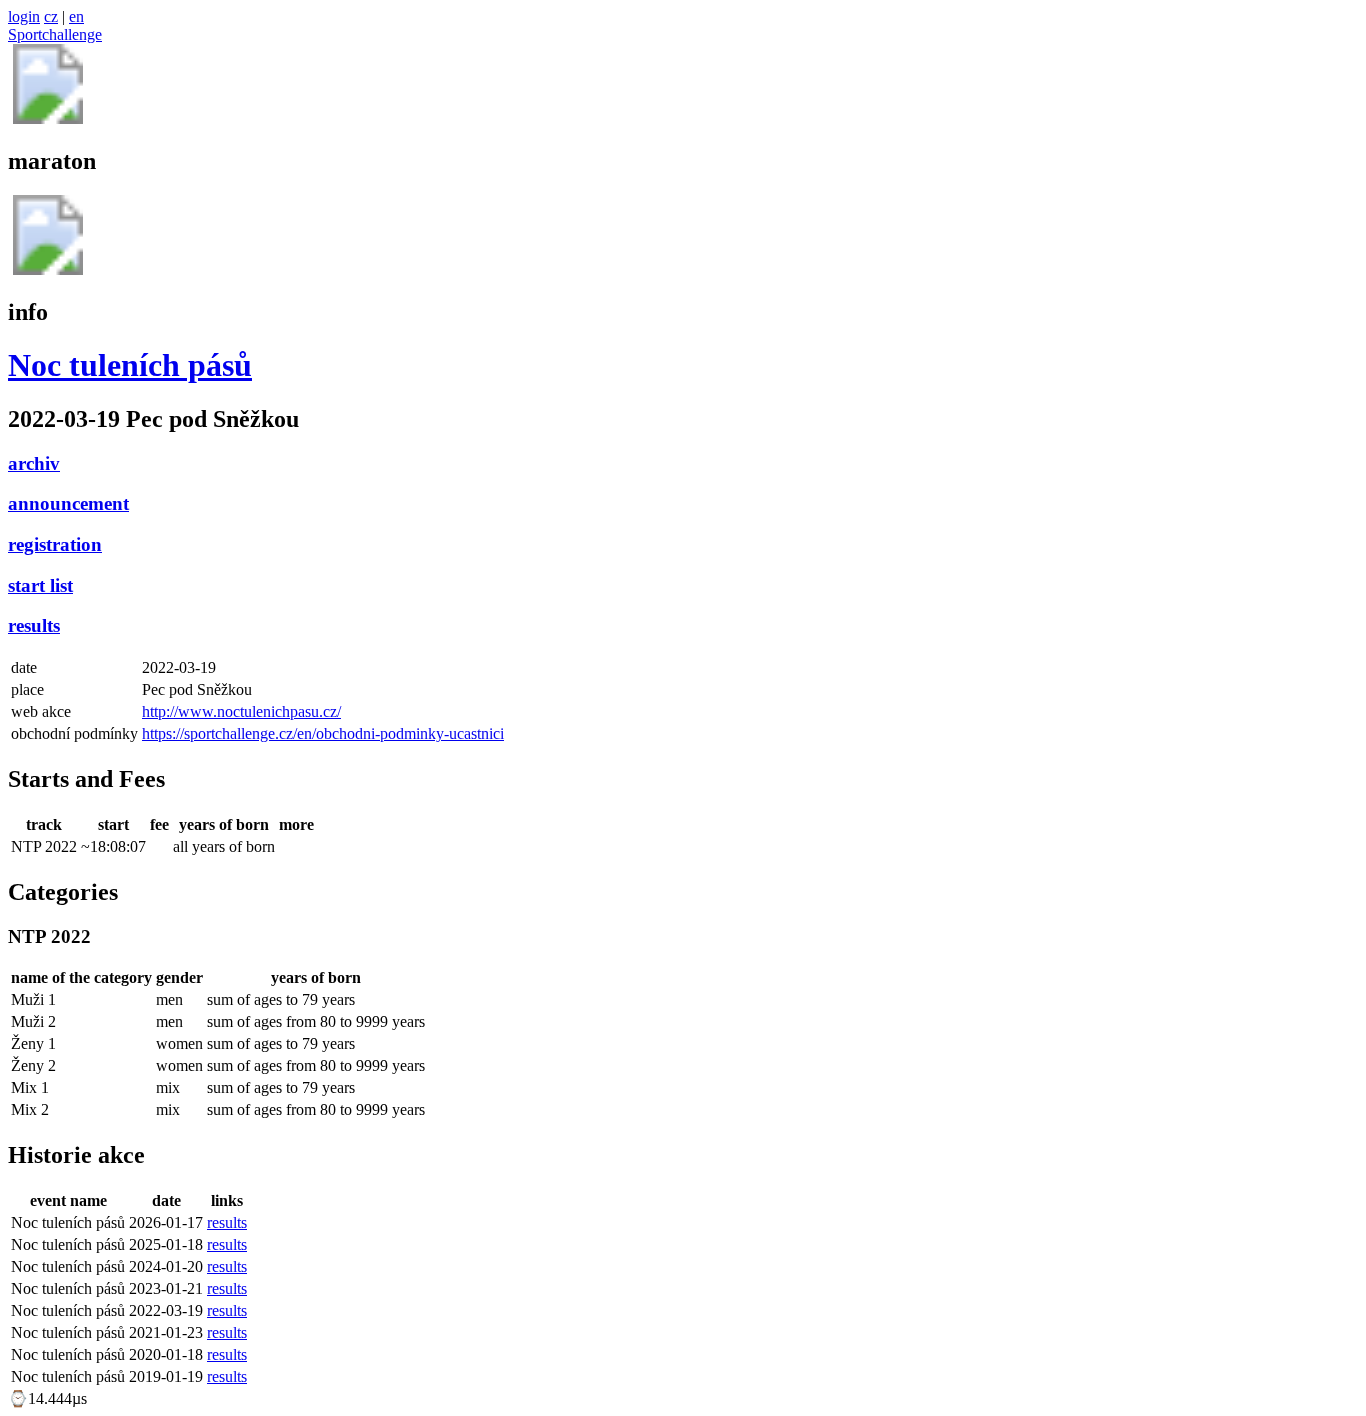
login (24, 16)
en (76, 16)
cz (51, 16)
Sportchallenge (55, 34)
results (34, 625)
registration (55, 544)
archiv (34, 463)
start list (40, 585)
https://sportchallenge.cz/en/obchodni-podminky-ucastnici (323, 733)
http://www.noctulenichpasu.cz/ (241, 711)
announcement (68, 503)
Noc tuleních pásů (130, 365)
